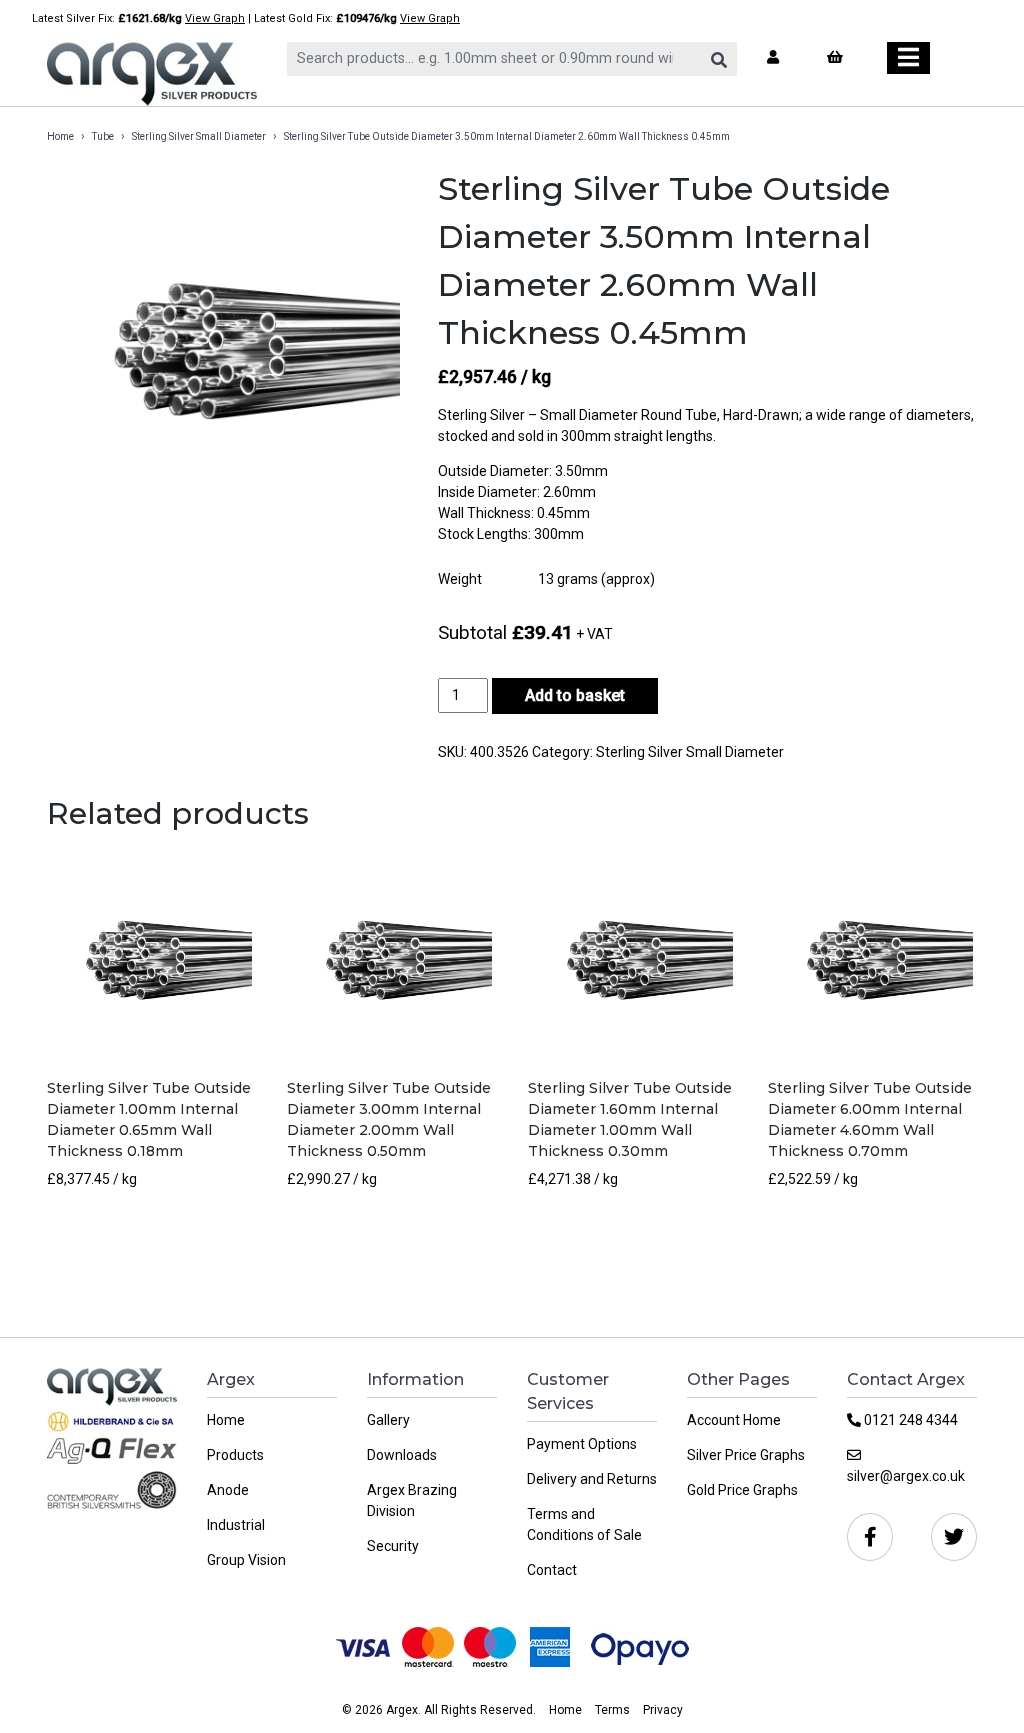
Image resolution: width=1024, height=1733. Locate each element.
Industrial (236, 1525)
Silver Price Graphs (746, 1455)
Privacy (663, 1710)
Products (235, 1455)
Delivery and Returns (592, 1479)
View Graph (215, 18)
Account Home (734, 1420)
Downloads (402, 1455)
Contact (552, 1570)
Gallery (388, 1420)
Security (393, 1546)
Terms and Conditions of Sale (584, 1524)
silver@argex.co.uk (906, 1476)
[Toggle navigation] (908, 58)
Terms (612, 1710)
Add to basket (575, 695)
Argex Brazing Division (412, 1500)
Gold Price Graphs (742, 1490)
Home (60, 136)
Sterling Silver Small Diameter (199, 136)
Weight (460, 579)
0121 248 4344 (909, 1420)
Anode (228, 1490)
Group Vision (246, 1560)
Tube (103, 136)
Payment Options (582, 1444)
